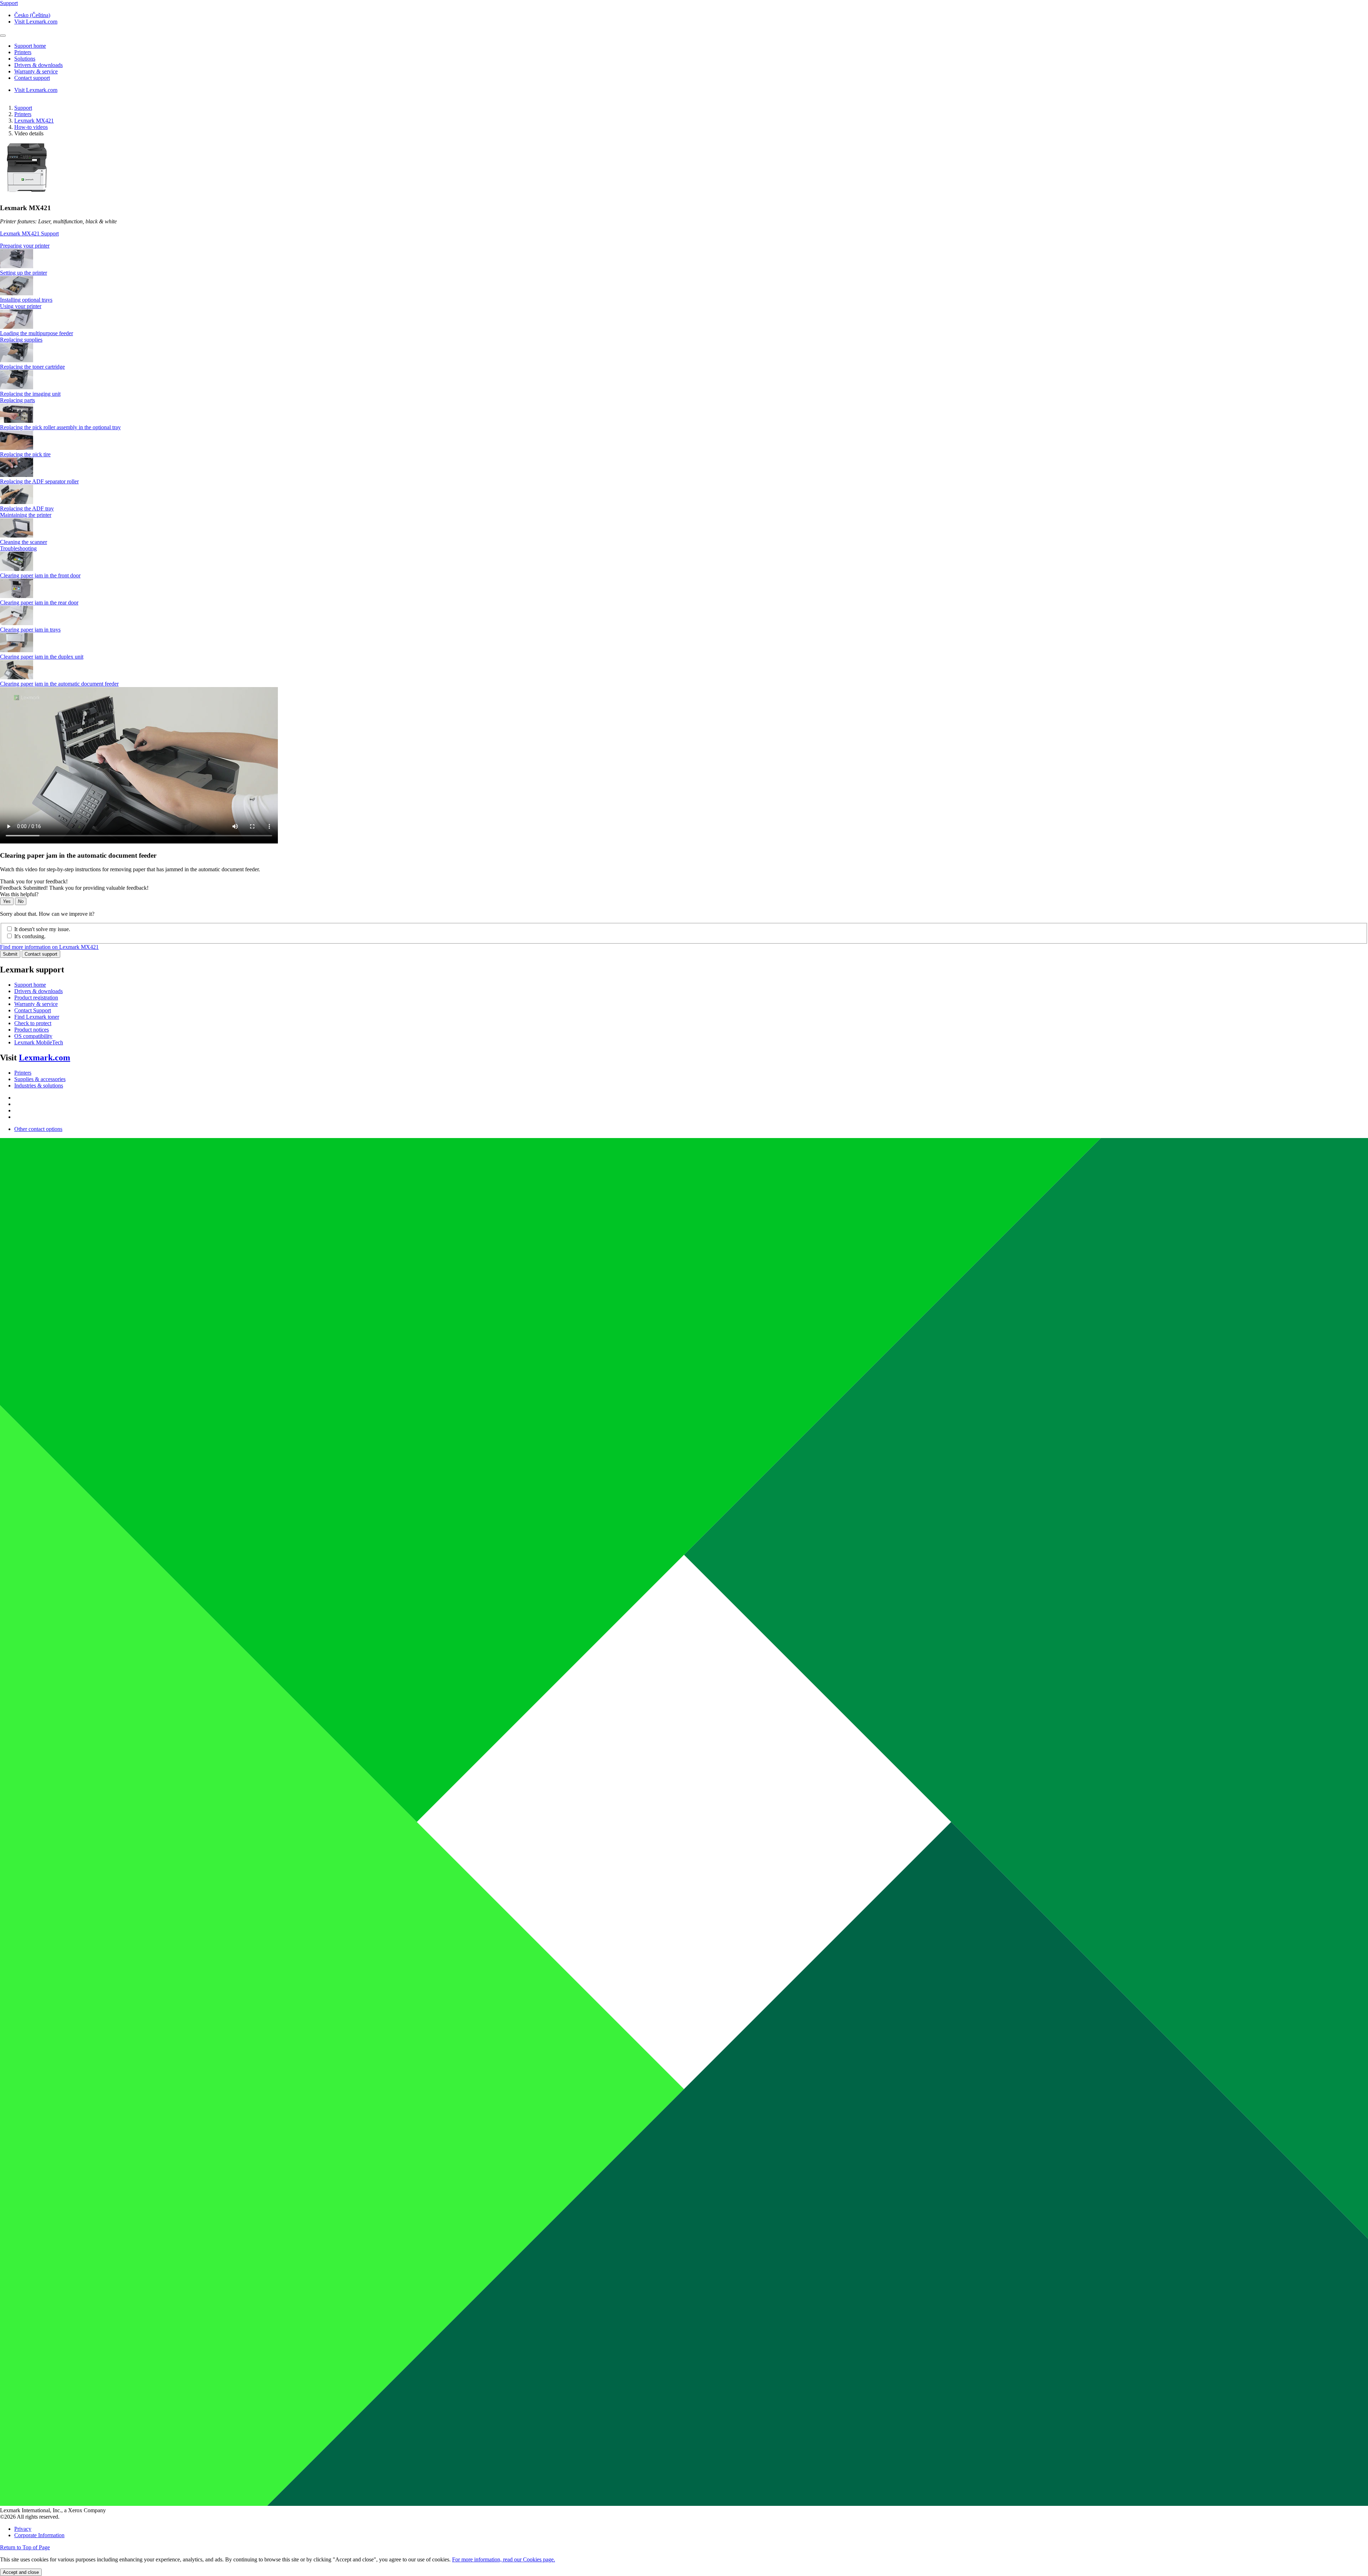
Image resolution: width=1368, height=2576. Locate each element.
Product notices (32, 1030)
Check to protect (33, 1023)
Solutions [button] (25, 59)
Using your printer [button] (21, 306)
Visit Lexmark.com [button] (36, 22)
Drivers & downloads (38, 991)
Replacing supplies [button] (21, 340)
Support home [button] (30, 46)
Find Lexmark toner (37, 1017)
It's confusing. (30, 936)
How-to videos (31, 127)
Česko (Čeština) (32, 15)
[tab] (684, 246)
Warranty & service (36, 1004)
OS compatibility (33, 1036)
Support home (30, 985)
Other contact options (38, 1129)
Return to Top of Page (25, 2547)
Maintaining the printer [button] (26, 515)
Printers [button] (23, 52)
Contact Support (33, 1010)
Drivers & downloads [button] (38, 65)
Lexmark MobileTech (39, 1042)
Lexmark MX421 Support (29, 233)
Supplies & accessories (40, 1079)
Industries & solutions (39, 1086)
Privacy (23, 2529)
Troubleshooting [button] (18, 548)
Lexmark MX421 (34, 121)
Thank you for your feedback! (34, 881)
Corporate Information (39, 2535)
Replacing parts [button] (17, 400)
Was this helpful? (19, 894)
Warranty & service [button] (36, 71)
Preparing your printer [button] (25, 246)
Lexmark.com (45, 1058)
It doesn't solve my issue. (42, 929)
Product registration (36, 998)
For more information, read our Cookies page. (504, 2559)
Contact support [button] (32, 78)
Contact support (41, 954)
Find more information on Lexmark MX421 (49, 947)
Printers (23, 114)
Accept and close (21, 2572)
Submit (10, 954)
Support (23, 108)
